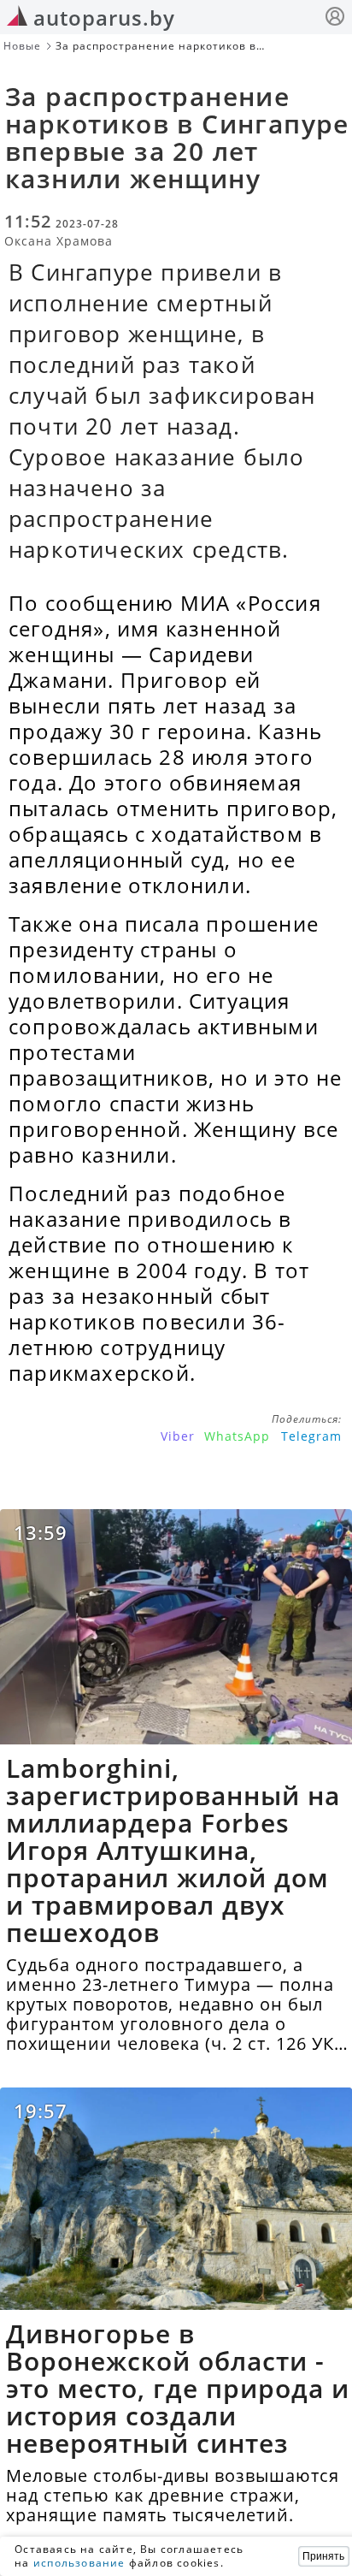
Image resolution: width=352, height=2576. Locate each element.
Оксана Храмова (59, 241)
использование (79, 2563)
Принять (323, 2556)
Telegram (311, 1436)
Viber (178, 1436)
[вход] (335, 18)
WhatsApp (237, 1436)
